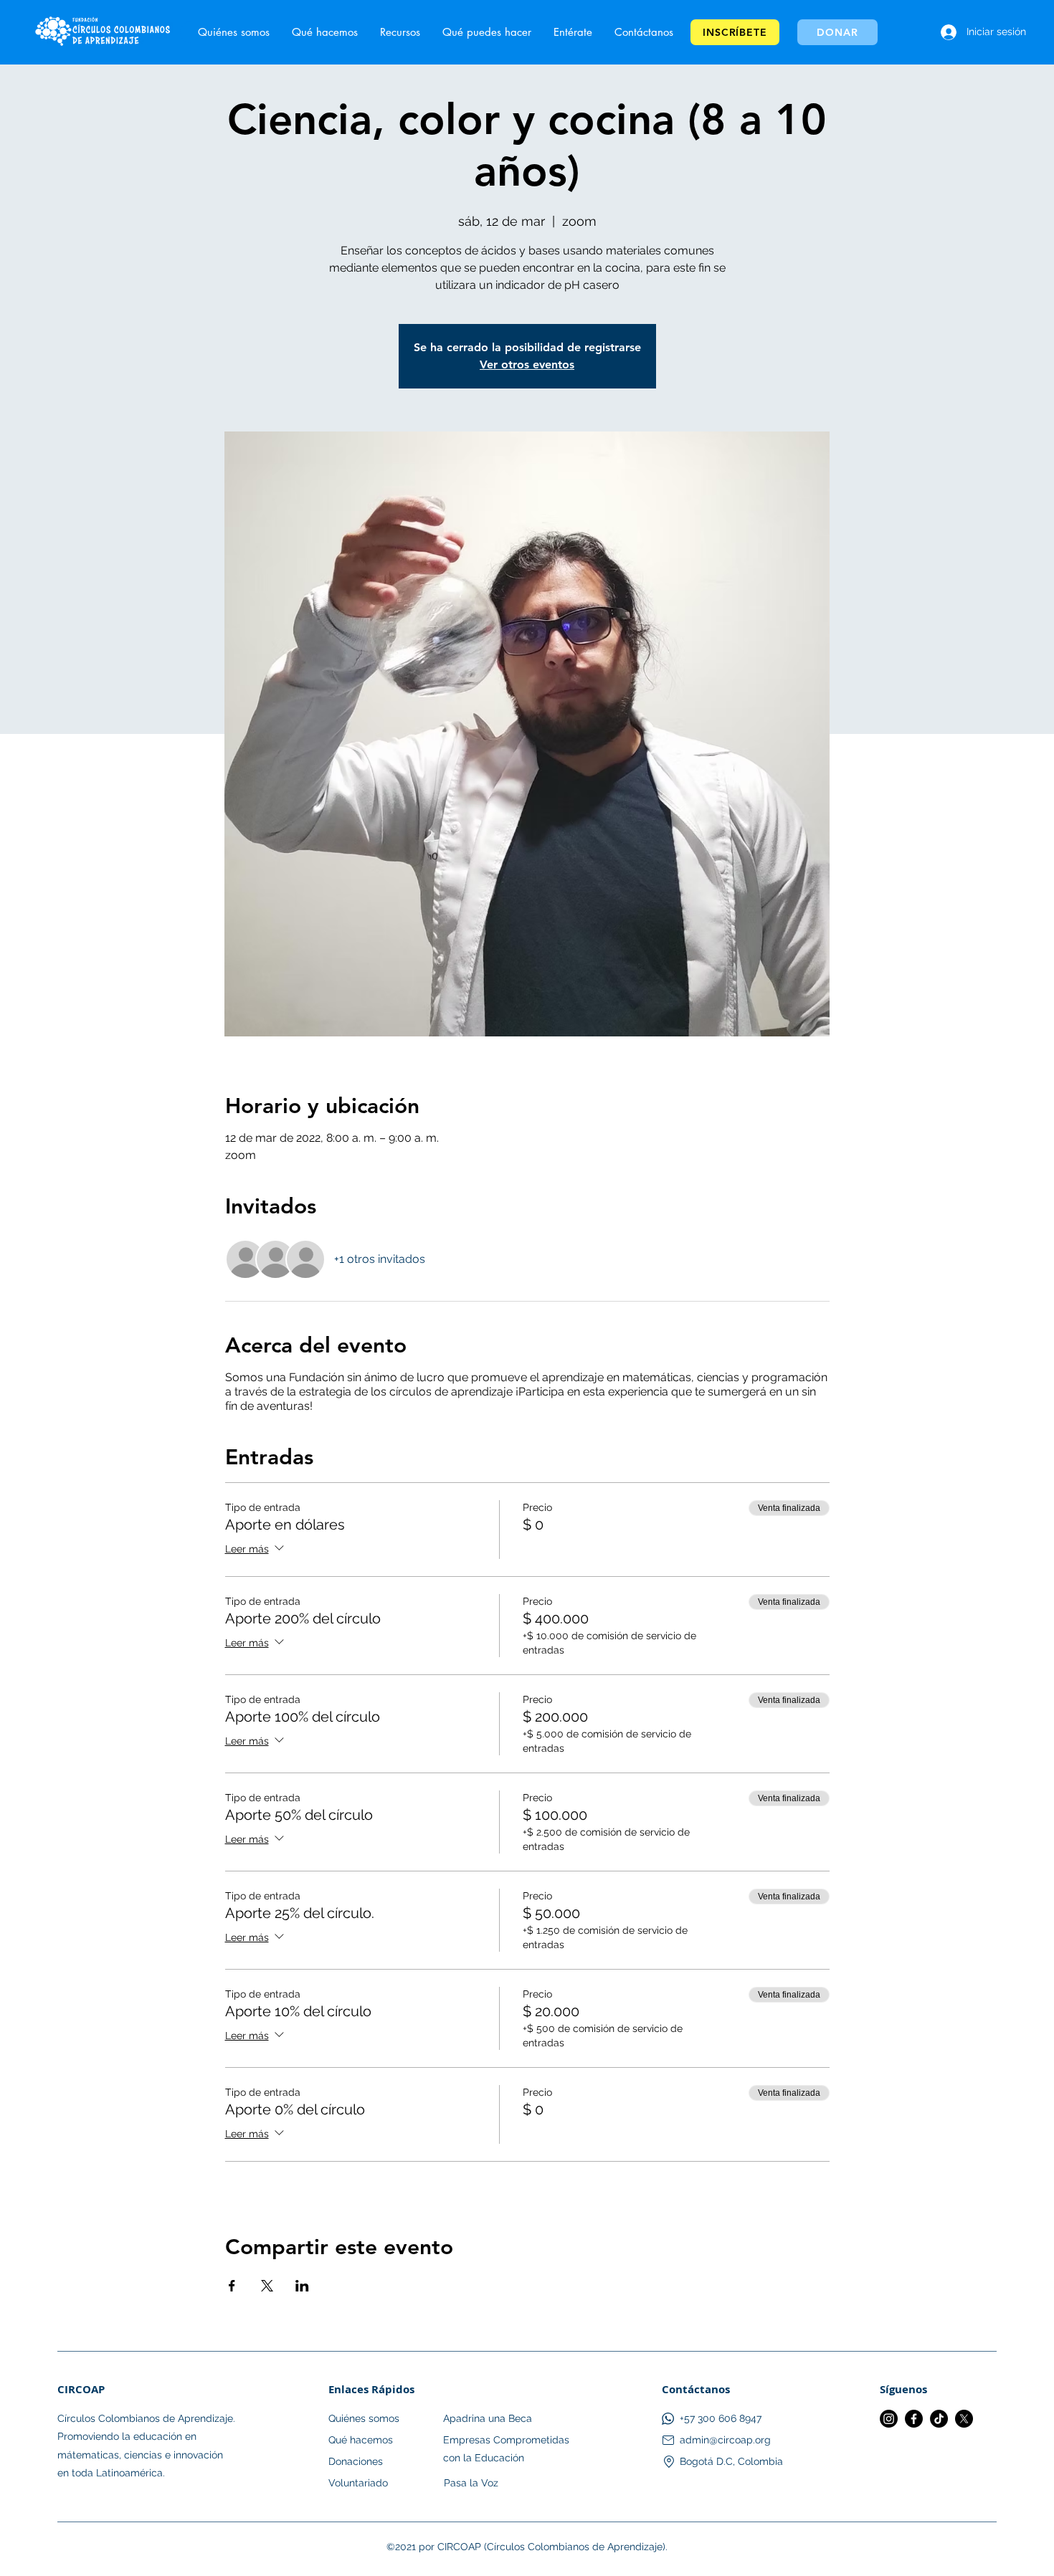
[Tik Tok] (939, 2419)
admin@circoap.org (725, 2440)
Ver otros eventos (527, 364)
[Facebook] (914, 2419)
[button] (573, 32)
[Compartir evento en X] (267, 2286)
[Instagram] (889, 2419)
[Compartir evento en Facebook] (232, 2286)
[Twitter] (964, 2419)
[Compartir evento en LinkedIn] (302, 2286)
